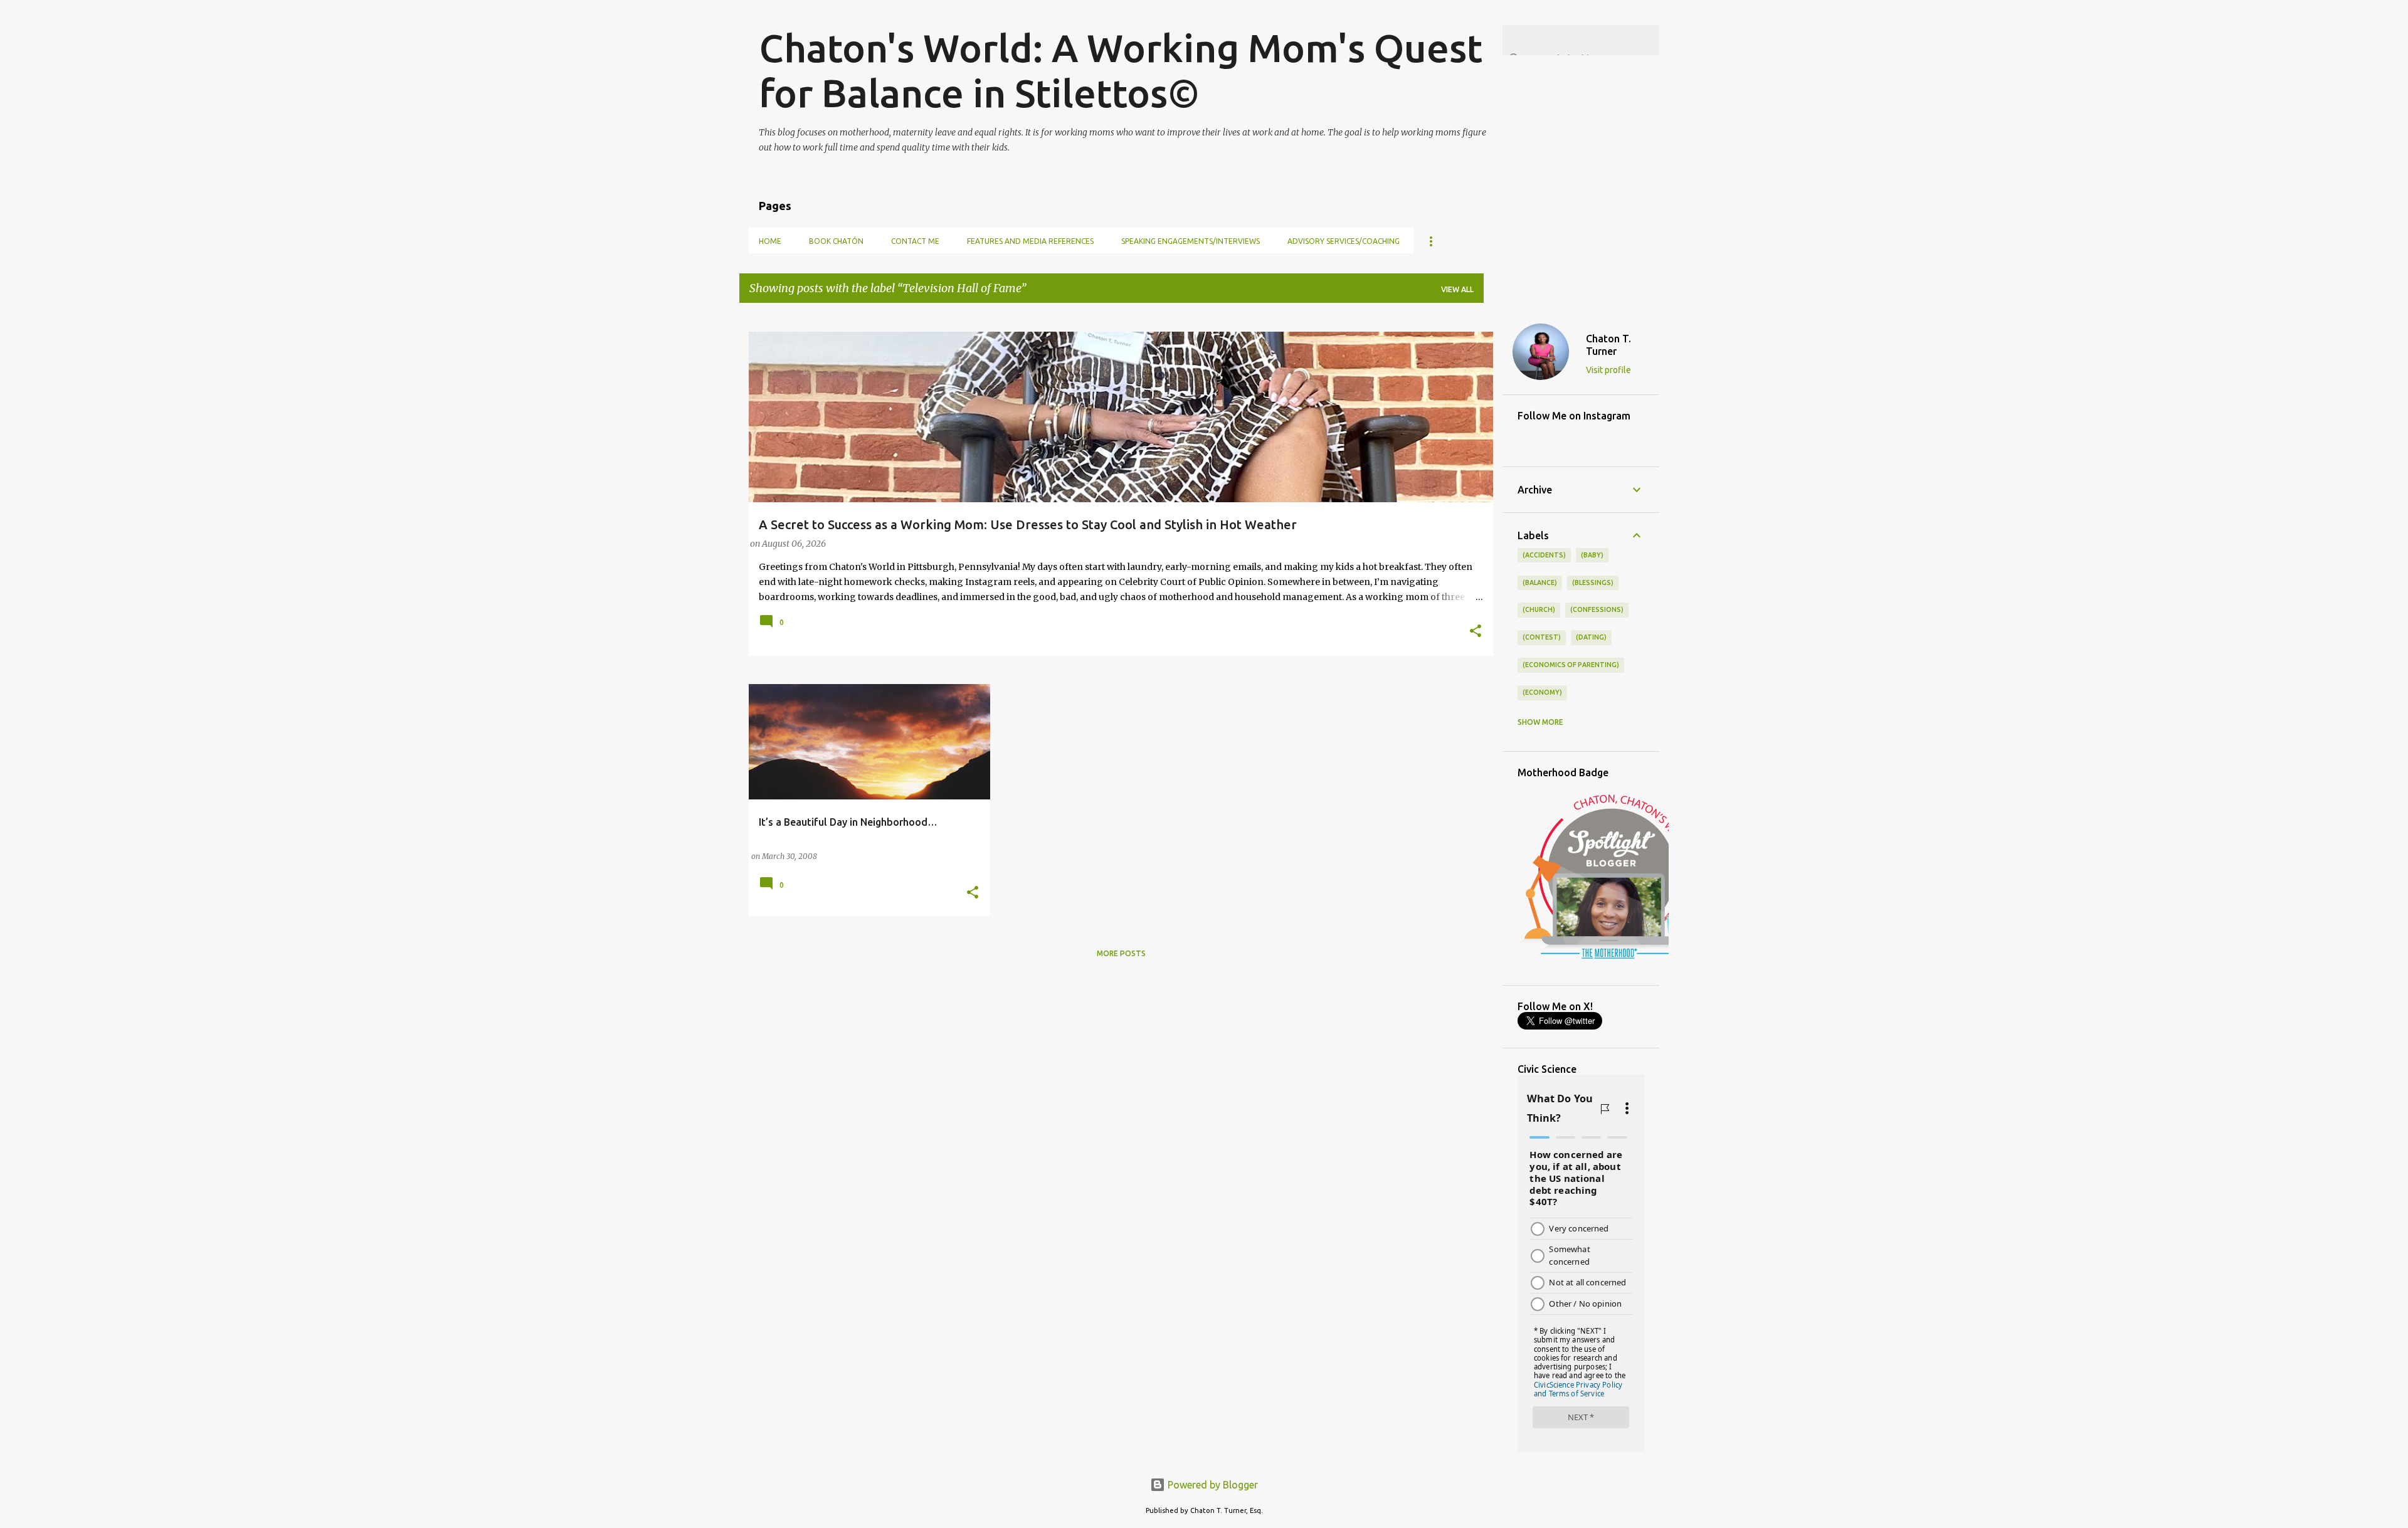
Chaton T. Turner (1608, 345)
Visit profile (1608, 370)
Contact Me (915, 241)
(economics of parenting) (1571, 665)
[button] (1476, 632)
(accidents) (1544, 555)
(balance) (1540, 582)
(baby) (1592, 555)
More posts (1121, 953)
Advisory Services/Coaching (1344, 241)
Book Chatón (836, 241)
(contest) (1542, 637)
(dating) (1591, 637)
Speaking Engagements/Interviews (1191, 241)
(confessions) (1597, 609)
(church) (1539, 609)
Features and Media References (1030, 241)
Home (770, 241)
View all (1457, 289)
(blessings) (1593, 582)
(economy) (1542, 692)
